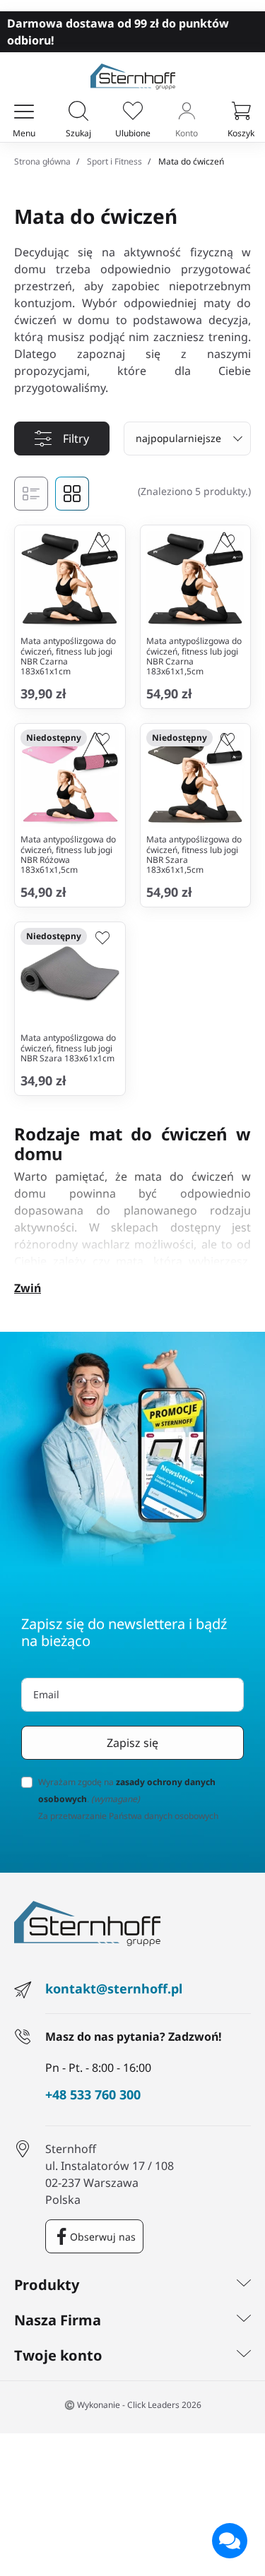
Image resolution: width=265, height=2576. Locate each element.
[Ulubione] (133, 112)
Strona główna (42, 161)
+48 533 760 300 (93, 2095)
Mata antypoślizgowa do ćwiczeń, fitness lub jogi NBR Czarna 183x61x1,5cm (194, 656)
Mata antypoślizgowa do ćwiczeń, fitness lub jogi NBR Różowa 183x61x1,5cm (68, 854)
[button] (78, 112)
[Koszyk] (241, 112)
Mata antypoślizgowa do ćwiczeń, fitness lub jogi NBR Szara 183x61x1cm (68, 1048)
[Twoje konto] (244, 2356)
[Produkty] (244, 2285)
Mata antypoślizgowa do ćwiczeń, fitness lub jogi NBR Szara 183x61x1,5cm (194, 854)
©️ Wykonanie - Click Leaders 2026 (133, 2405)
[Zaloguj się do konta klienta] (187, 112)
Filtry (76, 439)
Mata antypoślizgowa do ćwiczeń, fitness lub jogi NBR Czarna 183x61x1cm (68, 656)
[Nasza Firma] (244, 2320)
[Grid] (72, 494)
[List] (31, 494)
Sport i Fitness (114, 161)
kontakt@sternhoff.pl (114, 1988)
